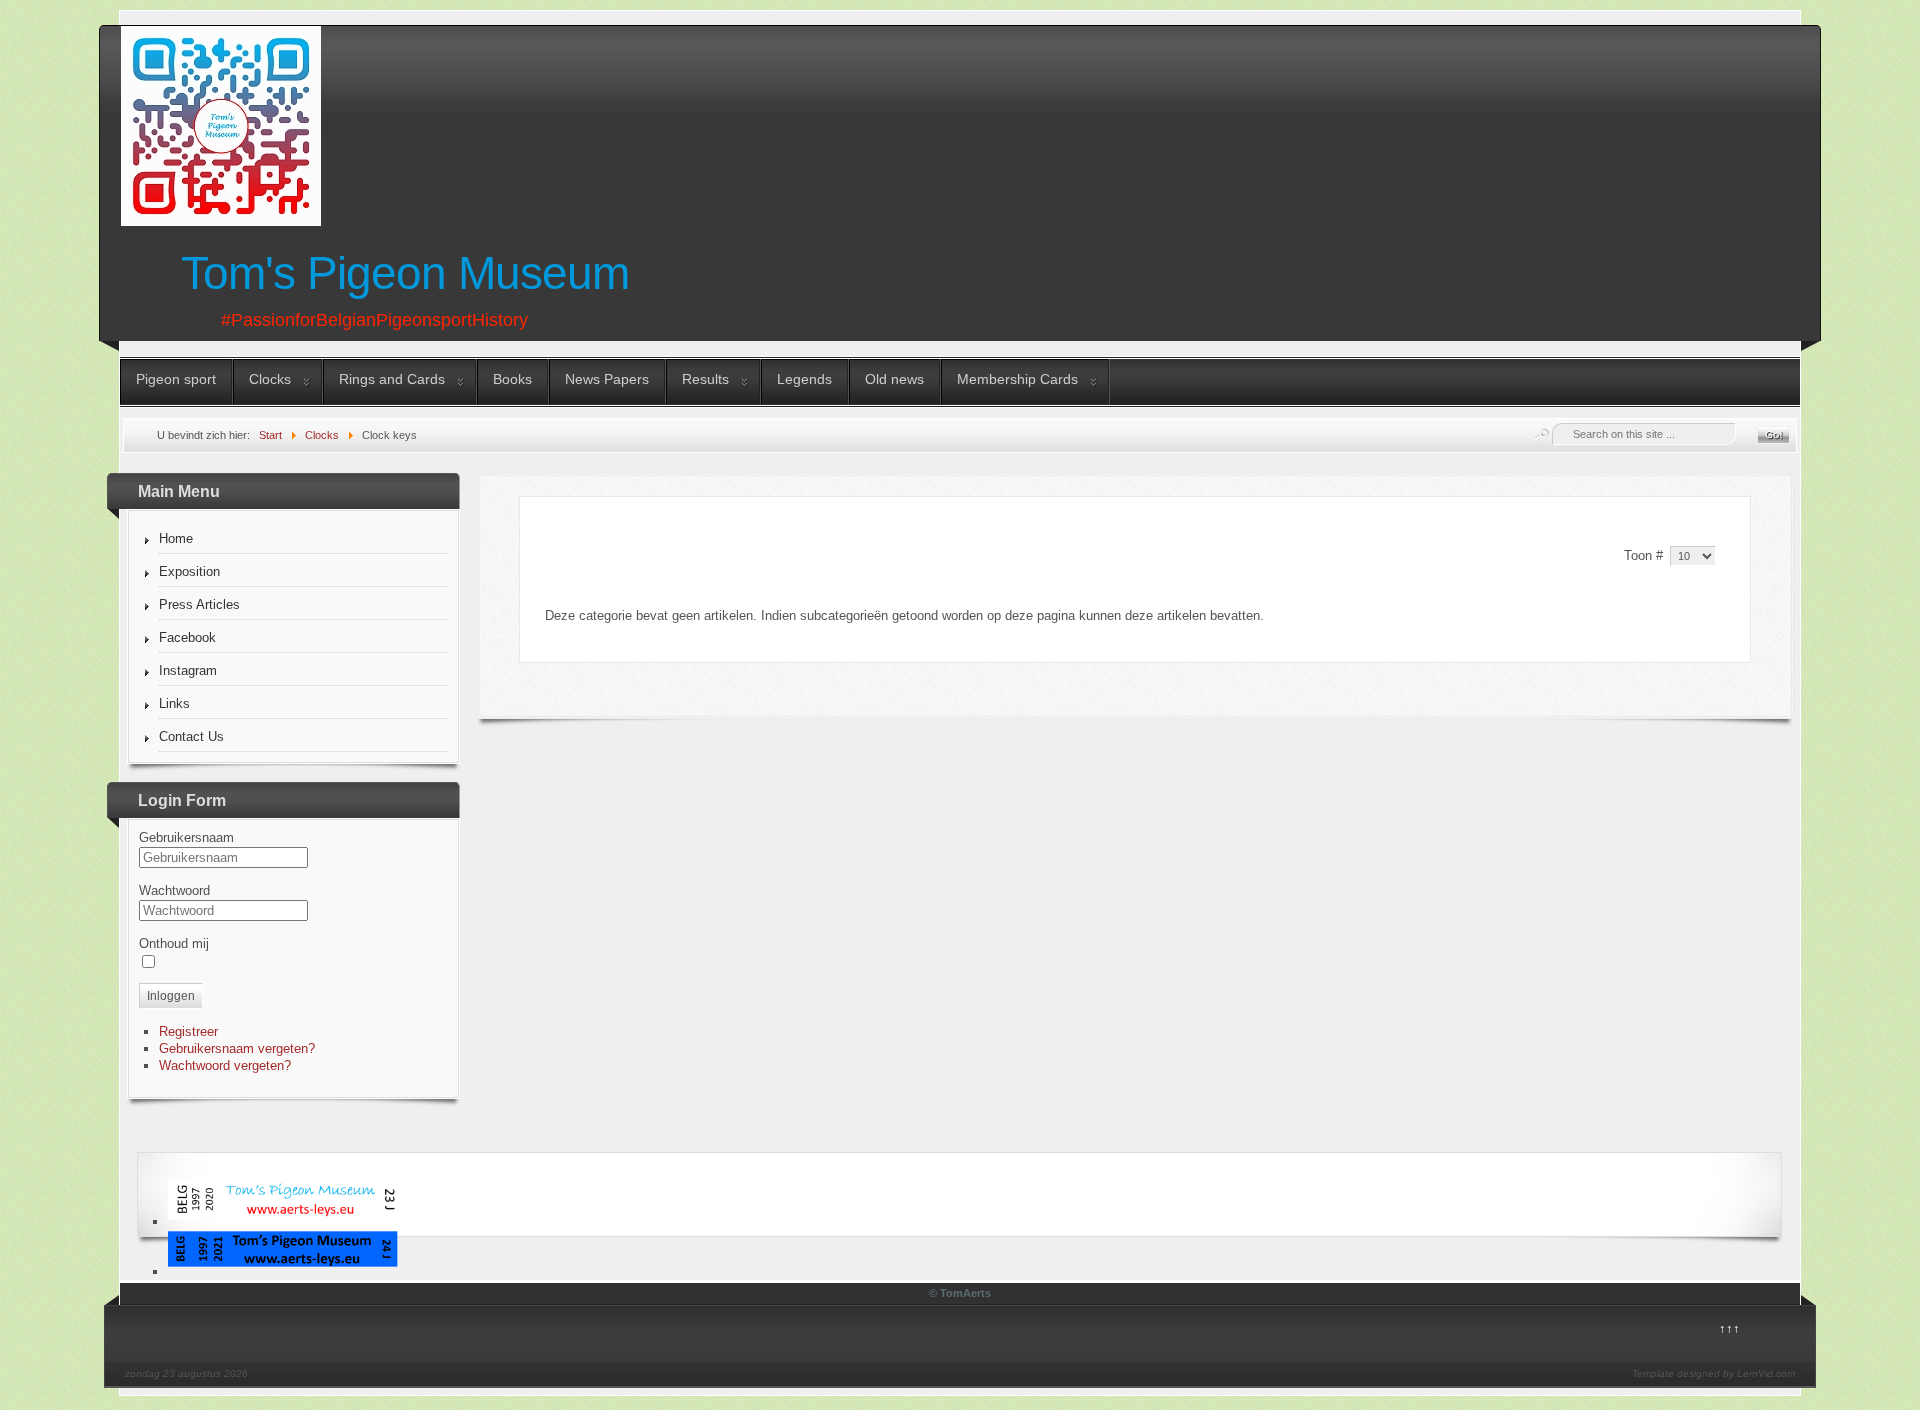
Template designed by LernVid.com (1713, 1373)
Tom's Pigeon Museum (405, 273)
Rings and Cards (392, 379)
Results (705, 379)
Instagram (188, 670)
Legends (804, 379)
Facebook (187, 637)
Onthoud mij (174, 943)
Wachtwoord (174, 890)
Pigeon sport (176, 379)
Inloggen (171, 996)
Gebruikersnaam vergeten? (237, 1048)
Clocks (270, 379)
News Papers (607, 379)
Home (176, 538)
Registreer (188, 1031)
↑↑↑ (1729, 1328)
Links (174, 703)
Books (512, 379)
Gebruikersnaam (186, 837)
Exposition (189, 571)
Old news (894, 379)
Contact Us (191, 736)
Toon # (1645, 555)
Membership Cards (1017, 379)
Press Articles (199, 604)
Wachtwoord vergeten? (225, 1065)
